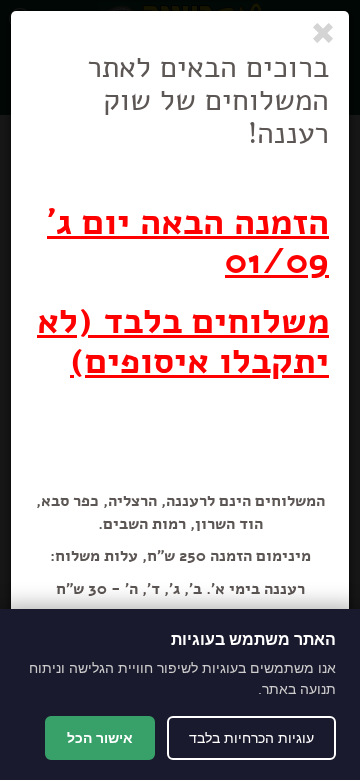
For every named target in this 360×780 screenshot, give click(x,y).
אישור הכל (100, 738)
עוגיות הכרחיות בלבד (251, 738)
